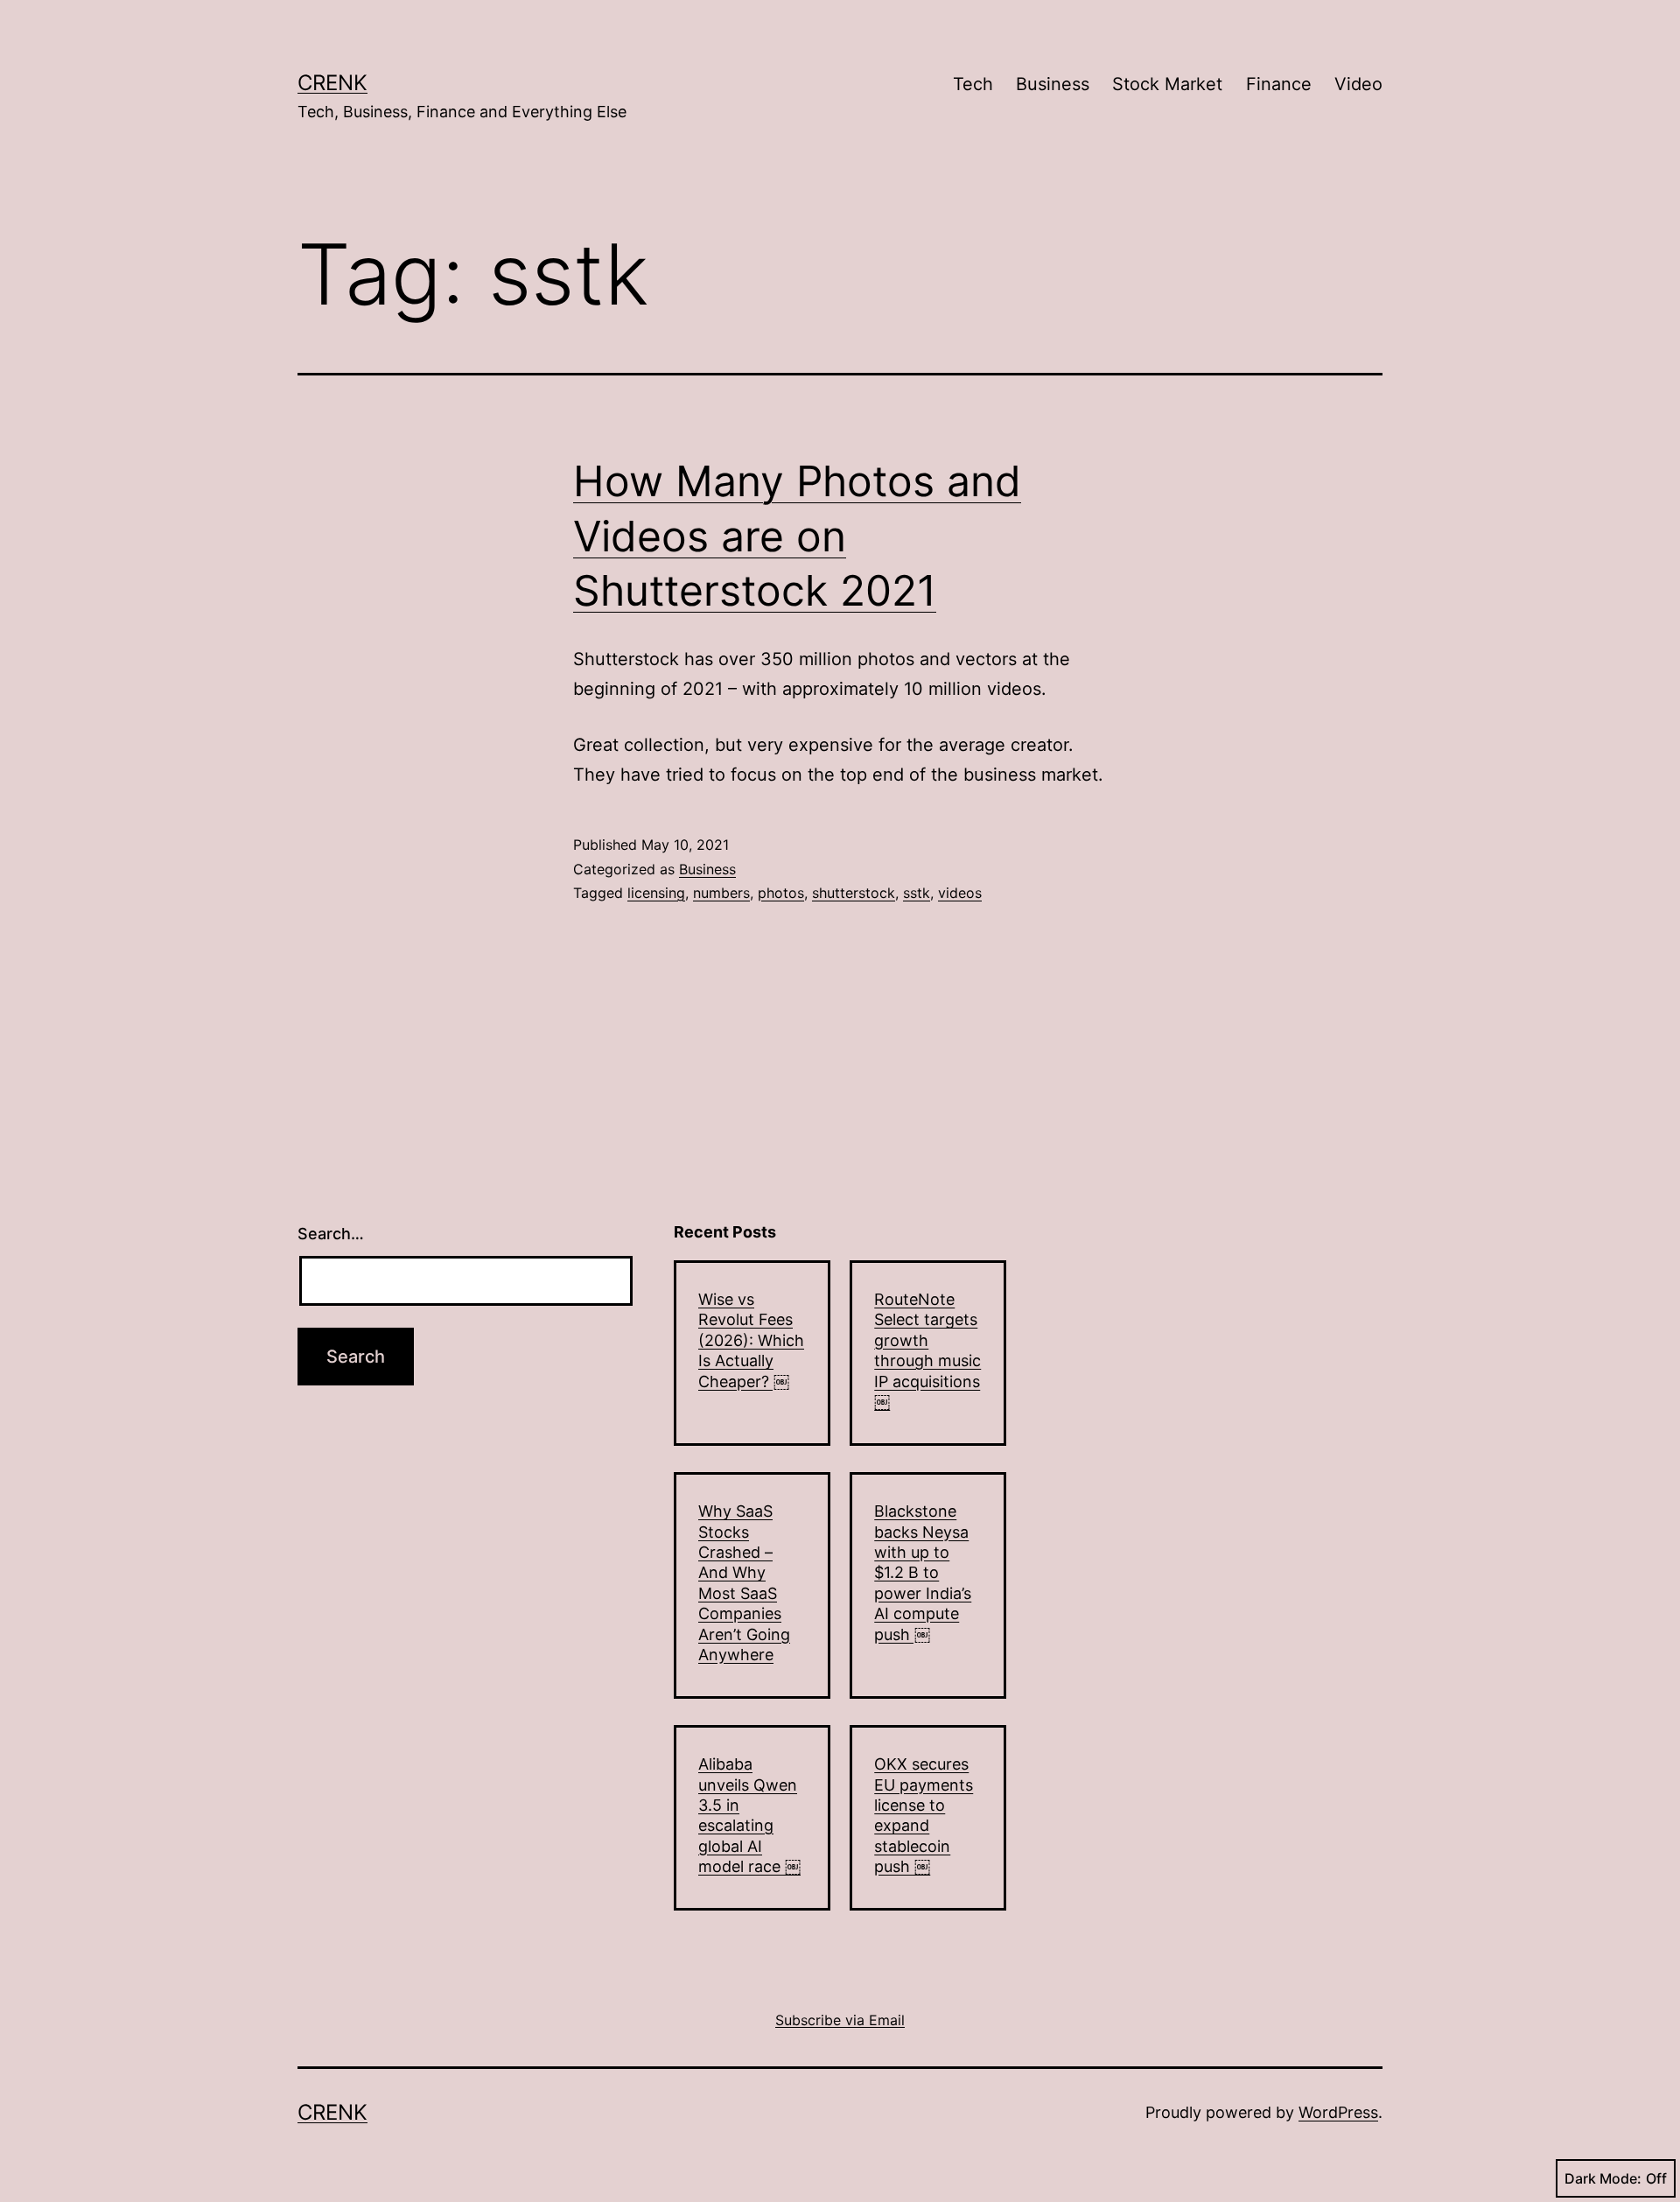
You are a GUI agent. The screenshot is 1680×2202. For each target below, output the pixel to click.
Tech (973, 84)
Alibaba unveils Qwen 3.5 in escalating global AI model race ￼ (749, 1815)
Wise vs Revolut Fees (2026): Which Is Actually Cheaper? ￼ (751, 1340)
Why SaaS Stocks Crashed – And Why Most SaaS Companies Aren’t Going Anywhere (744, 1583)
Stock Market (1167, 84)
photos (781, 893)
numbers (721, 893)
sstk (917, 893)
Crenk (332, 83)
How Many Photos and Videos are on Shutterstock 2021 (797, 536)
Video (1358, 84)
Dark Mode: (1603, 2178)
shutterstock (854, 893)
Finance (1279, 84)
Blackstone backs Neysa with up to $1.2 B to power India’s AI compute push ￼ (923, 1572)
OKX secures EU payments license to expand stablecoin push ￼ (924, 1815)
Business (1053, 84)
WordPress (1338, 2112)
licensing (656, 893)
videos (960, 893)
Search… (331, 1234)
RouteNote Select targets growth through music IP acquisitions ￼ (927, 1350)
